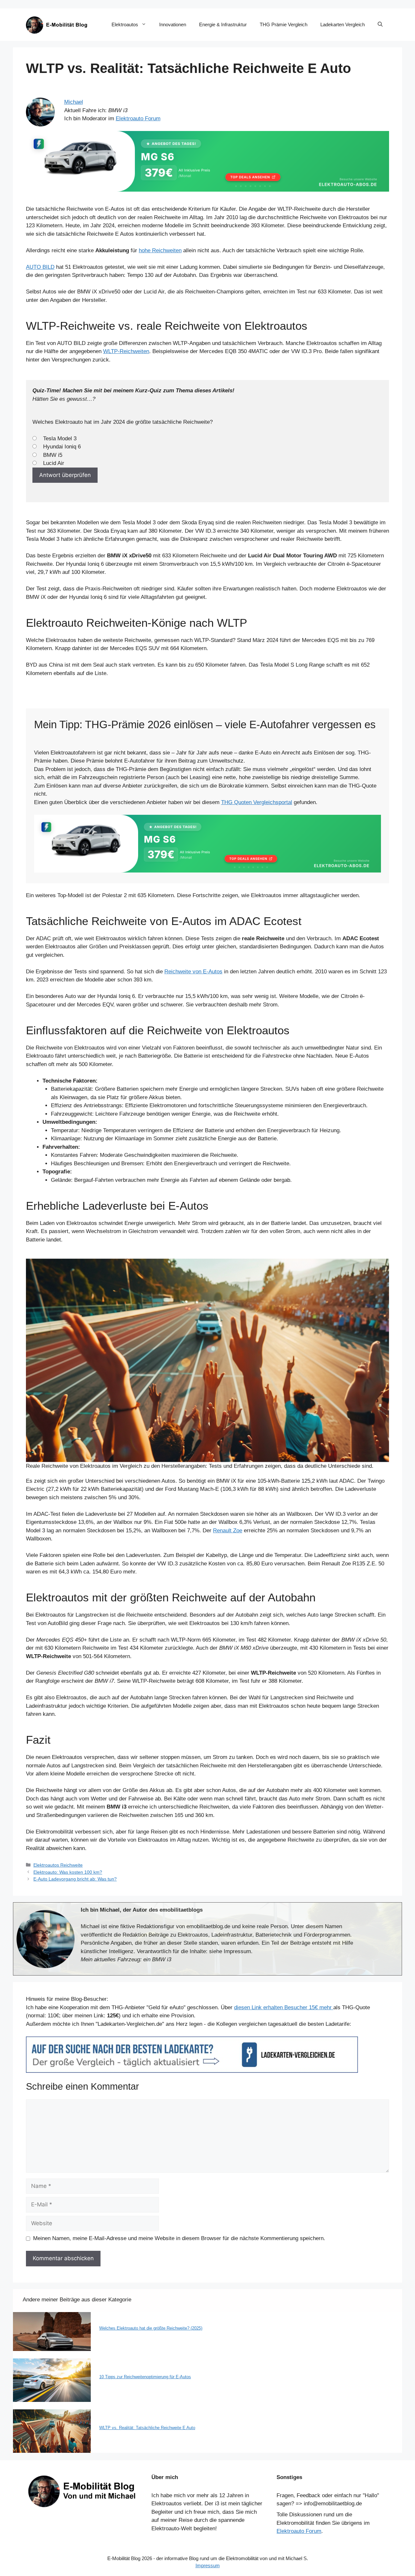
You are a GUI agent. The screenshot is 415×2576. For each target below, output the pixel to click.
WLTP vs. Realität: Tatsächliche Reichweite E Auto (147, 2428)
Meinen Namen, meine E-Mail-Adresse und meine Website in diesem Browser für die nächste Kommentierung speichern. (179, 2238)
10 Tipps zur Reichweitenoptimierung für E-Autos (145, 2377)
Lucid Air (54, 463)
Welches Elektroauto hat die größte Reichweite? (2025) (151, 2328)
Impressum (208, 2565)
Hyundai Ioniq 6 (62, 447)
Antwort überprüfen (65, 475)
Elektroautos (125, 24)
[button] (380, 25)
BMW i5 (53, 455)
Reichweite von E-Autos (193, 972)
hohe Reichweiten (160, 250)
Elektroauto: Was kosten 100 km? (68, 1872)
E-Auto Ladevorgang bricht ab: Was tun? (75, 1879)
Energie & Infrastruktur (223, 24)
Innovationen (173, 24)
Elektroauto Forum (138, 119)
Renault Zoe (228, 1531)
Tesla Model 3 (60, 439)
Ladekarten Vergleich (343, 24)
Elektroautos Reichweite (58, 1865)
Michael (74, 102)
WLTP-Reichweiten (126, 351)
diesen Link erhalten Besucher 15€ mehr (284, 2007)
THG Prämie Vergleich (284, 24)
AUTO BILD (40, 267)
